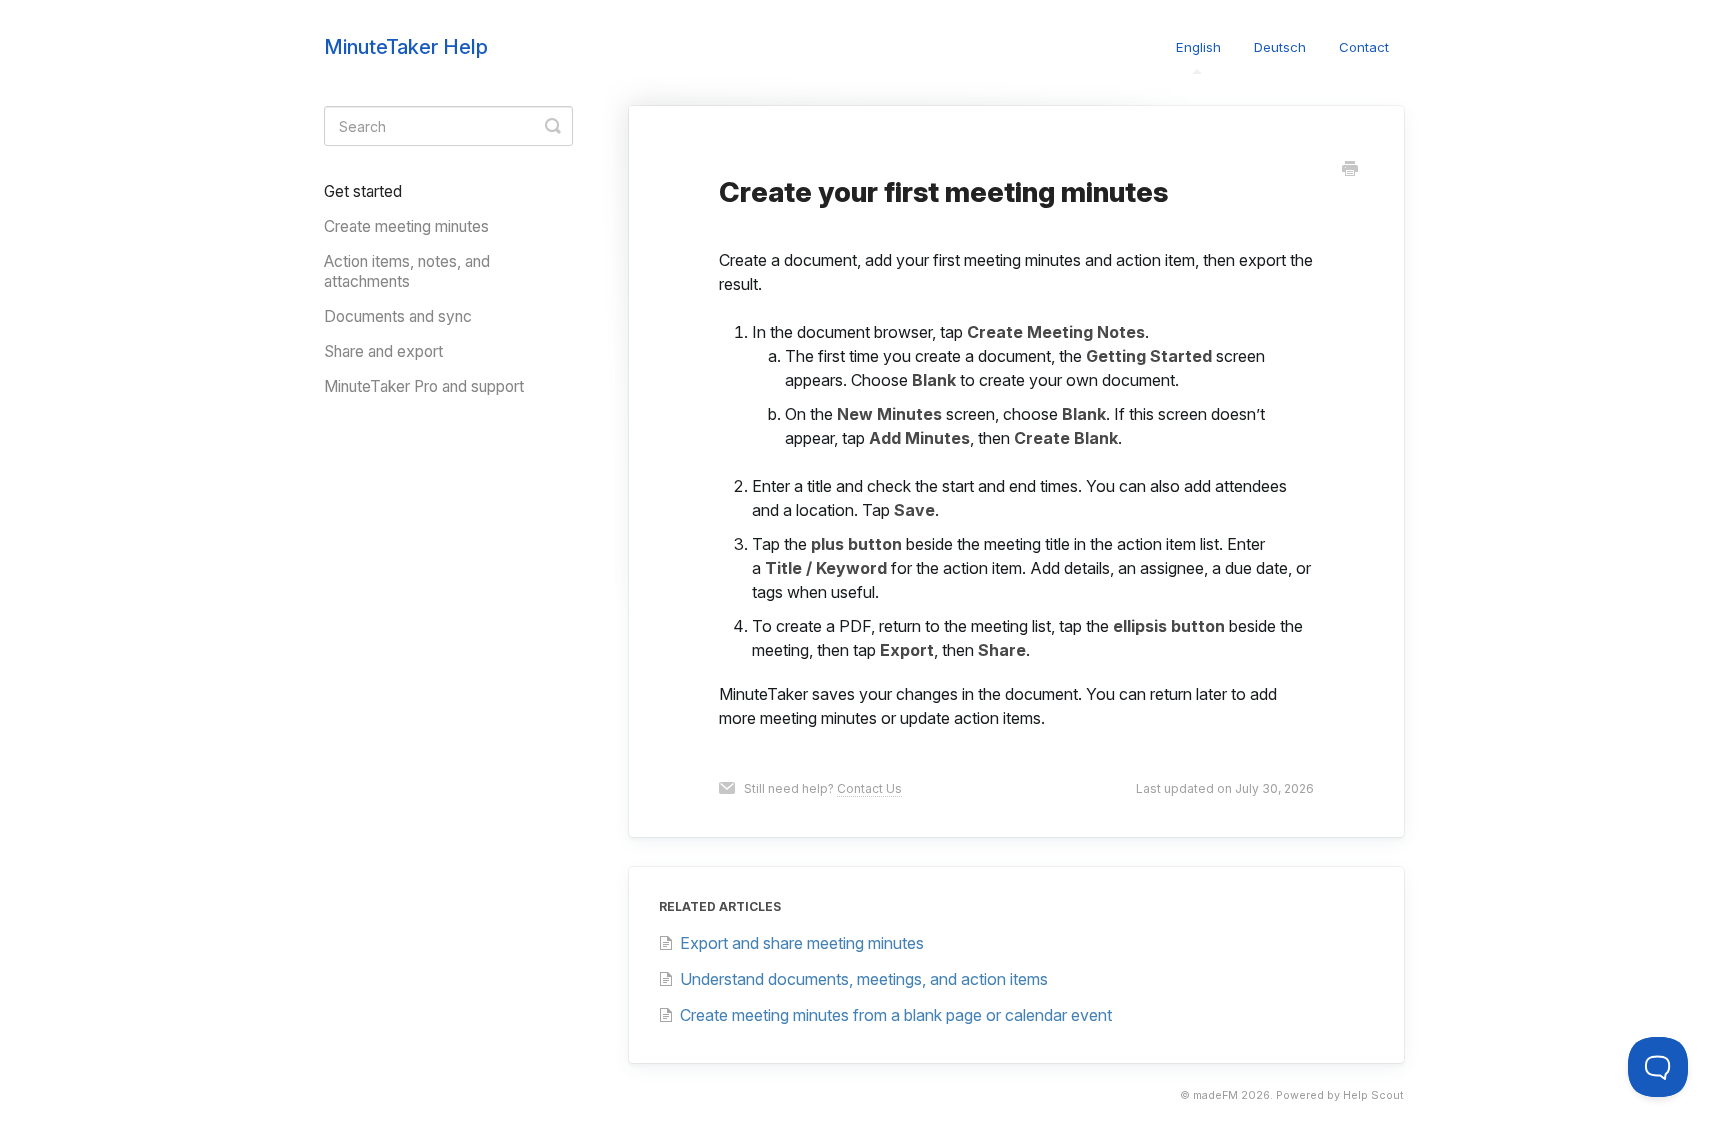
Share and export (383, 351)
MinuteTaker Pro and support (424, 386)
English (1198, 47)
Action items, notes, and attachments (407, 271)
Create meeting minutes (406, 226)
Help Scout (1373, 1095)
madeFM (1215, 1095)
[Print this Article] (1350, 170)
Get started (363, 191)
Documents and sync (398, 316)
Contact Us (869, 788)
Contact (1364, 47)
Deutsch (1280, 47)
